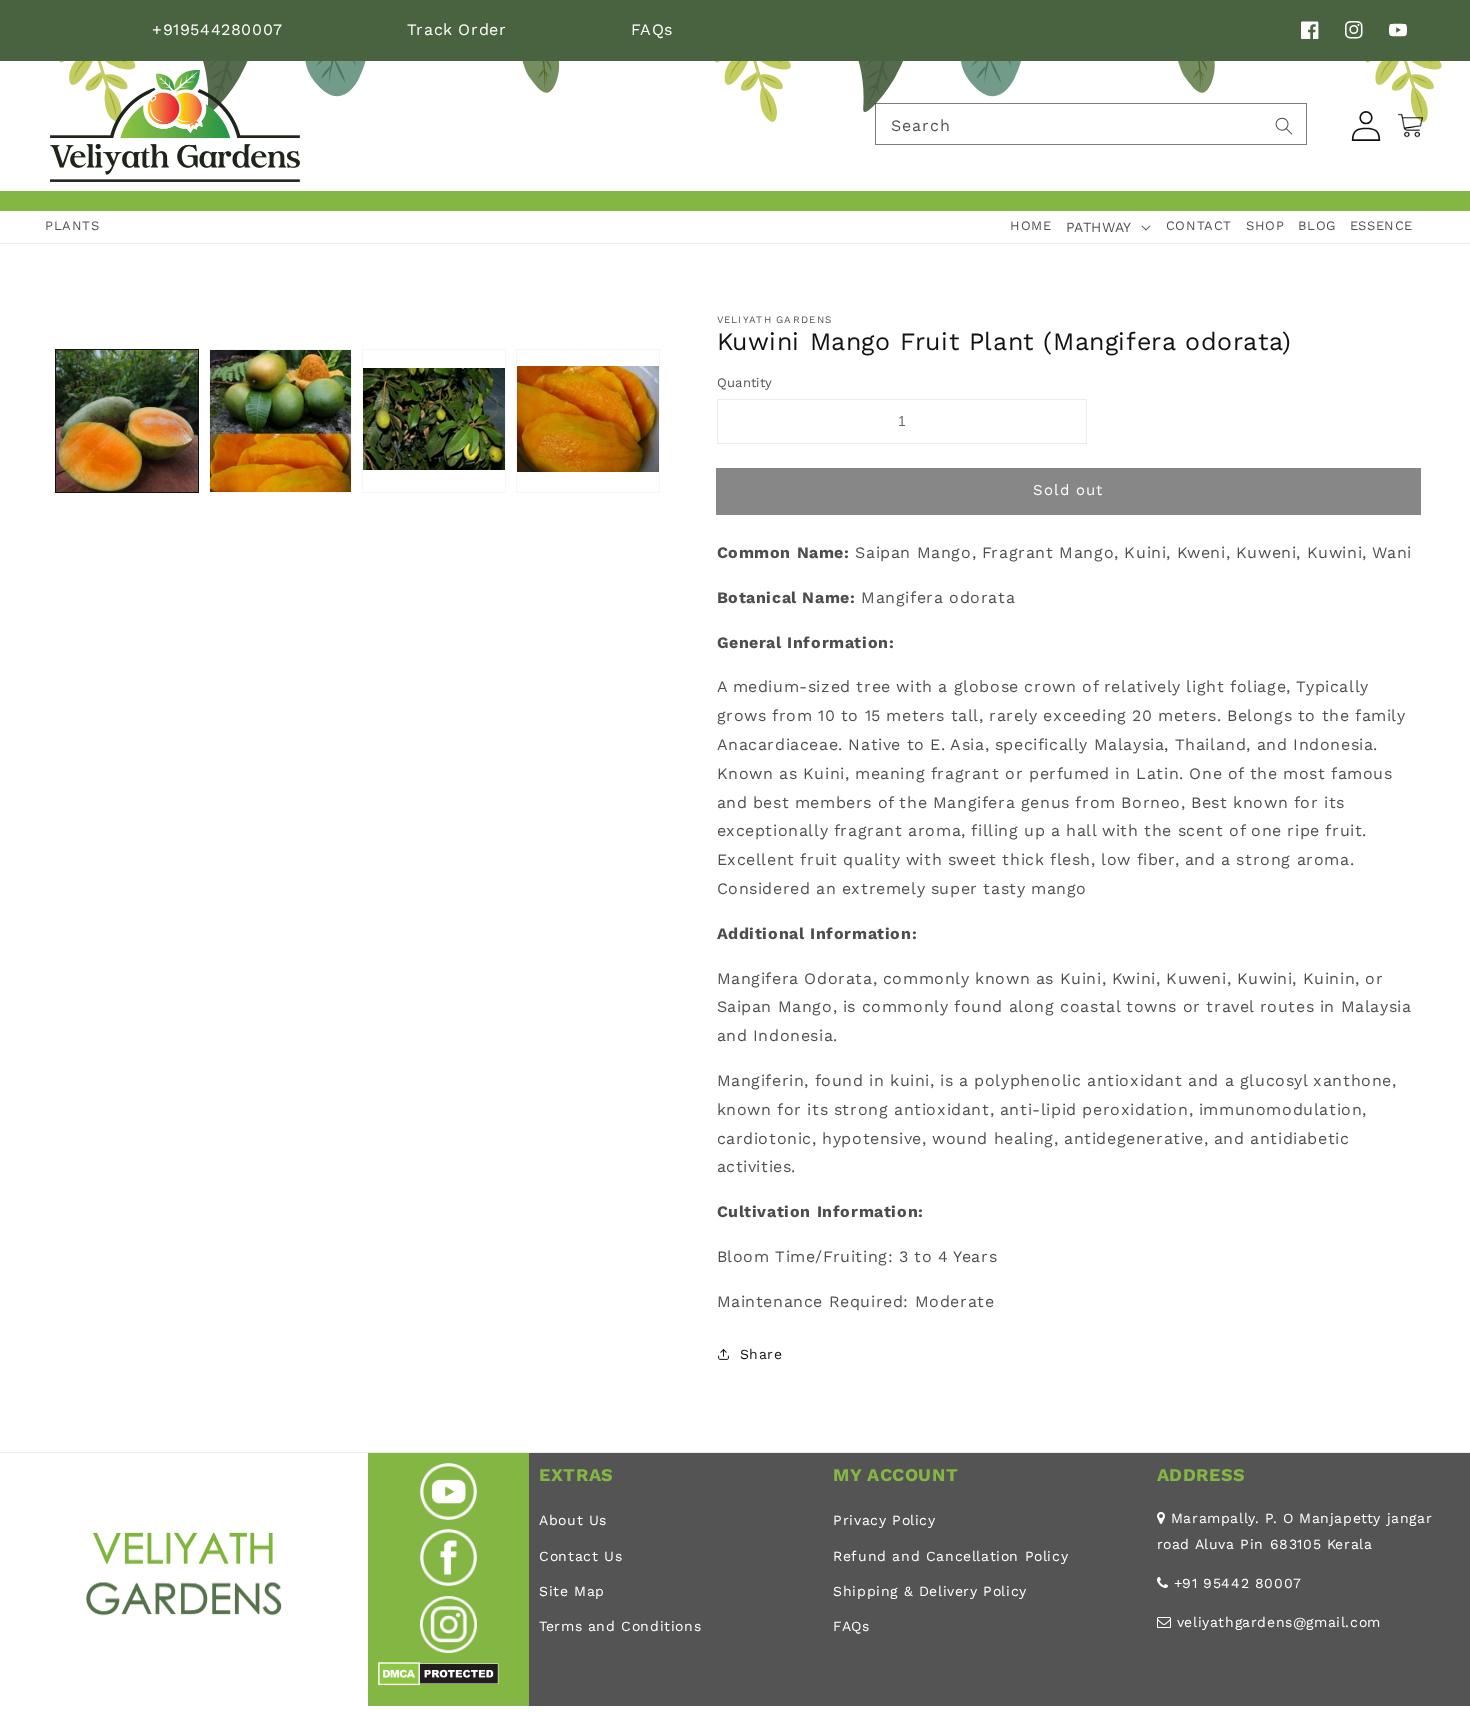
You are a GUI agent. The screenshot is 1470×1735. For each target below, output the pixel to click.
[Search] (1284, 126)
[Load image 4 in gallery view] (588, 421)
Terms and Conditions (620, 1626)
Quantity (745, 382)
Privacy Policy (884, 1520)
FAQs (652, 29)
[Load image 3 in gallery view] (434, 421)
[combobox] (1091, 124)
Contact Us (580, 1556)
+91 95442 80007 (1238, 1583)
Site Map (572, 1591)
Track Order (457, 29)
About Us (573, 1520)
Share (761, 1354)
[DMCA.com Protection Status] (438, 1680)
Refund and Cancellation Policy (950, 1556)
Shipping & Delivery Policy (930, 1591)
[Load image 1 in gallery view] (127, 421)
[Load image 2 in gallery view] (281, 421)
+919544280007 (217, 29)
